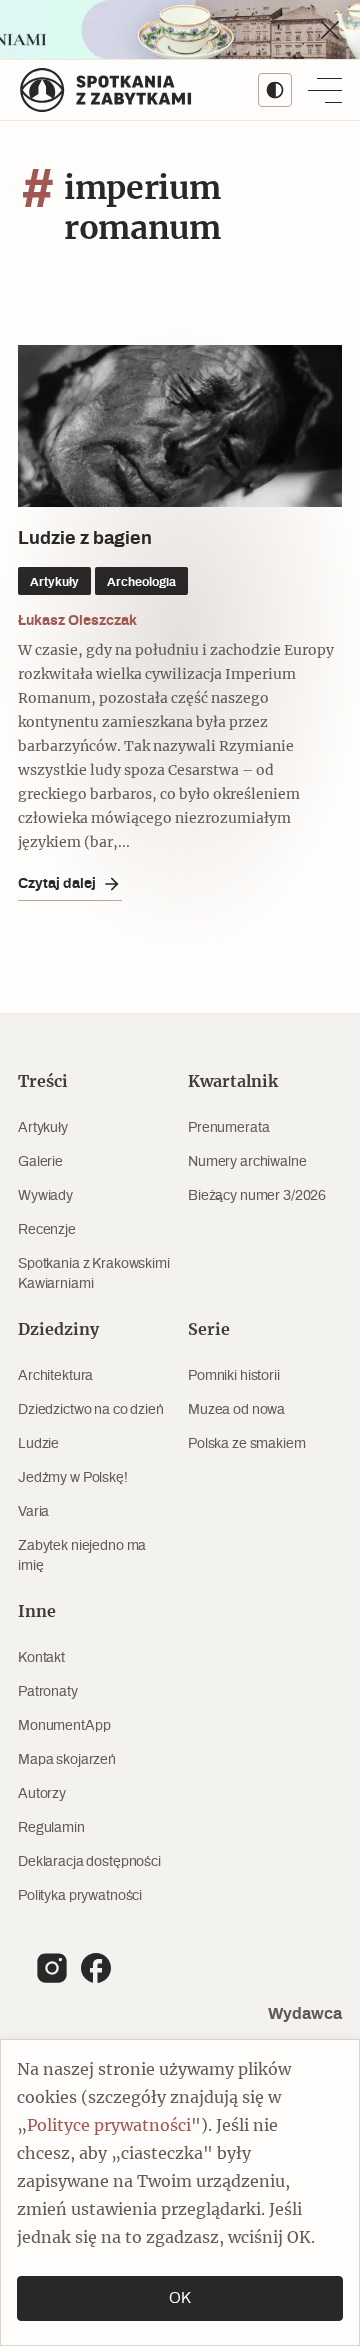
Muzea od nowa (236, 1410)
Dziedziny (58, 1330)
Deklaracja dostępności (89, 1862)
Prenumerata (228, 1128)
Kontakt (41, 1658)
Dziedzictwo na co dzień (91, 1410)
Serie (209, 1330)
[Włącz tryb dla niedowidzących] (275, 90)
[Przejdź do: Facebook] (96, 1968)
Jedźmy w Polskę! (73, 1478)
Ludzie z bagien (85, 539)
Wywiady (45, 1196)
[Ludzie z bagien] (180, 426)
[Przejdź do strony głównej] (106, 90)
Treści (43, 1082)
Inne (37, 1612)
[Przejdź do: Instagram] (52, 1968)
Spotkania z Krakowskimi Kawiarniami (94, 1274)
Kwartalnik (233, 1082)
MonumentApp (64, 1726)
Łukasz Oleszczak (77, 620)
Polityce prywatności (109, 2126)
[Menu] (325, 90)
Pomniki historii (234, 1376)
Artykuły (43, 1128)
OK (180, 2298)
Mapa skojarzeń (67, 1760)
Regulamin (51, 1828)
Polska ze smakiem (247, 1444)
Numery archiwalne (247, 1162)
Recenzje (47, 1230)
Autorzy (42, 1794)
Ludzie (38, 1444)
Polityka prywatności (80, 1896)
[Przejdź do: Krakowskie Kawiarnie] (180, 29)
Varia (33, 1512)
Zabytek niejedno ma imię (82, 1556)
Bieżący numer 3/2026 (257, 1196)
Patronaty (48, 1692)
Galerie (40, 1162)
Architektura (55, 1376)
